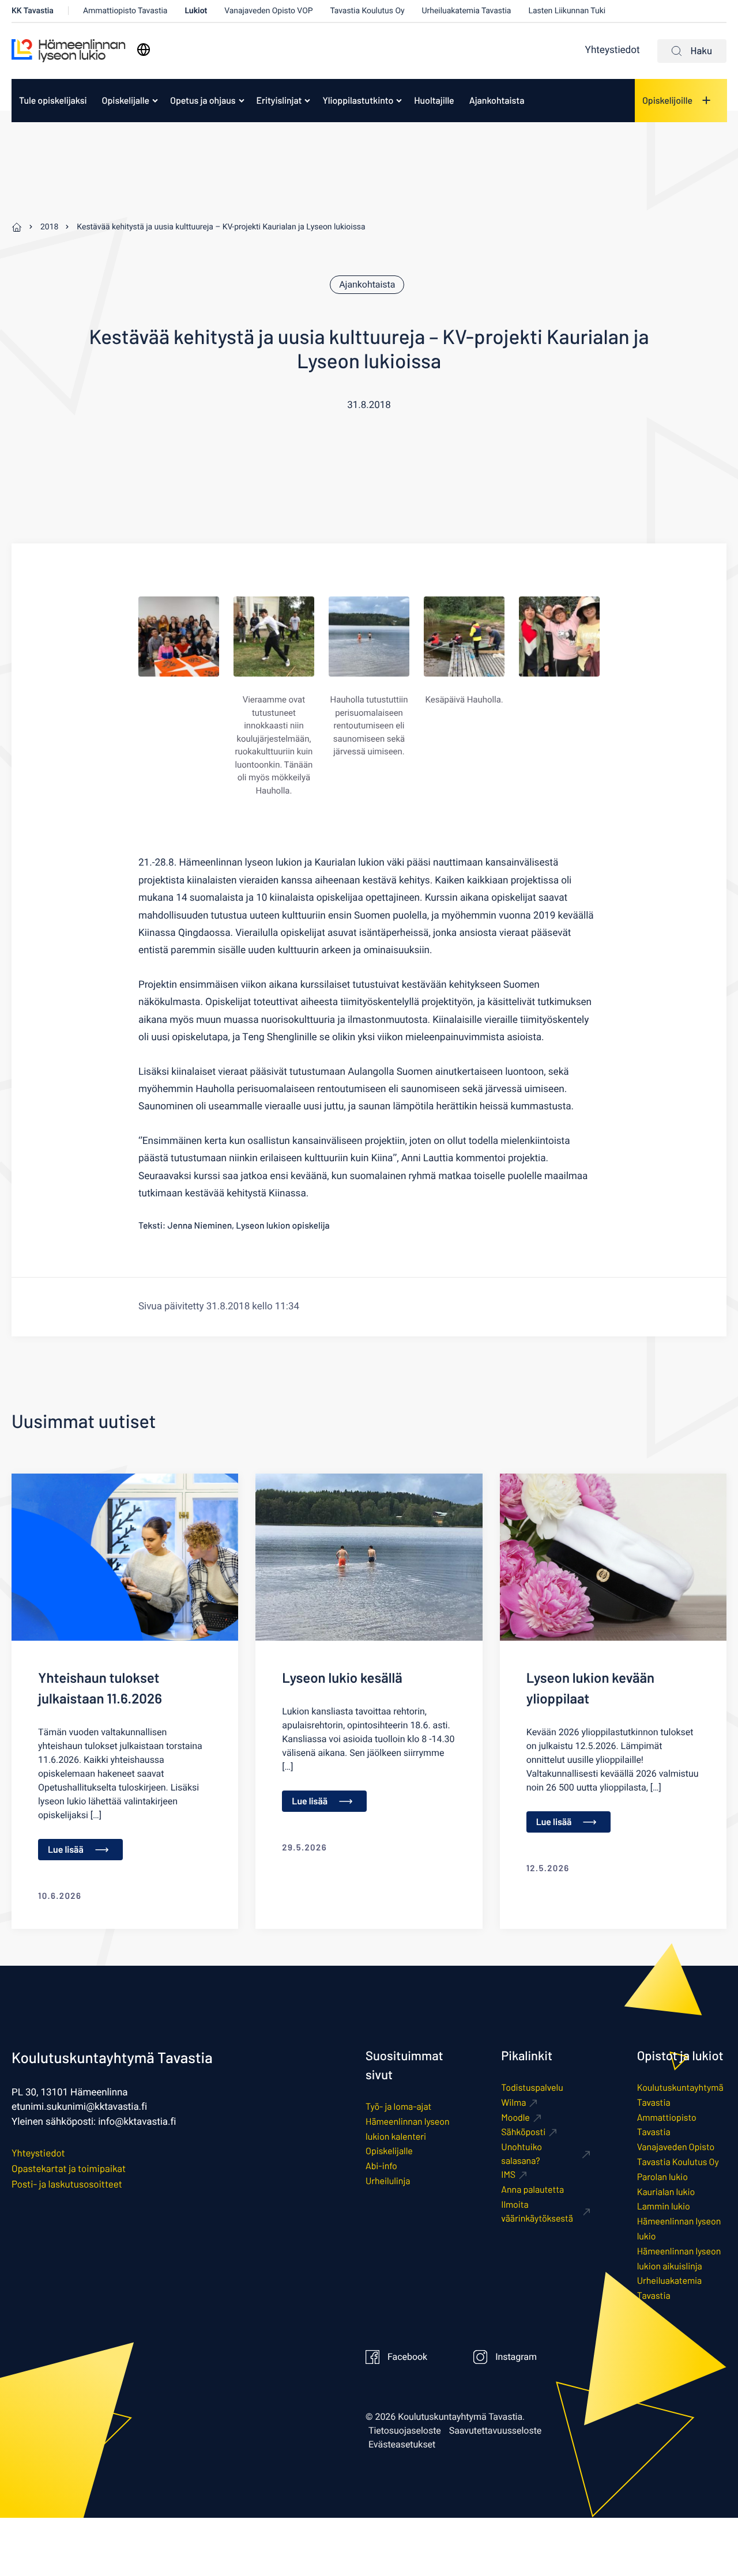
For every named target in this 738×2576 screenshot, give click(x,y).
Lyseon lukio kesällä (342, 1677)
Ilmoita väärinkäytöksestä (537, 2211)
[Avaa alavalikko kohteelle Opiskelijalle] (155, 100)
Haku (701, 51)
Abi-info (381, 2166)
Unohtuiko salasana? (522, 2154)
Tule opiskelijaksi (53, 101)
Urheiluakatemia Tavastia (467, 11)
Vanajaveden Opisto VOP (268, 11)
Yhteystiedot (613, 50)
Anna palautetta (532, 2190)
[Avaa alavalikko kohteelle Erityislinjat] (307, 100)
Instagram (516, 2357)
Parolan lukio (662, 2177)
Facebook (407, 2357)
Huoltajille (434, 101)
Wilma (513, 2103)
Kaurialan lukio (666, 2192)
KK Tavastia (33, 11)
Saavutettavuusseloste (496, 2431)
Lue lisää (66, 1850)
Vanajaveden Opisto (676, 2147)
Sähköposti (523, 2132)
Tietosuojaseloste (405, 2431)
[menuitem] (53, 101)
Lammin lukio (664, 2206)
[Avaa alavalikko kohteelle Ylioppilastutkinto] (399, 100)
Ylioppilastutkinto (358, 101)
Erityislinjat (279, 101)
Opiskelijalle (126, 101)
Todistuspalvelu (532, 2088)
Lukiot (196, 11)
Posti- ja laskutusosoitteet (67, 2184)
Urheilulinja (388, 2181)
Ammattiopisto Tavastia (125, 11)
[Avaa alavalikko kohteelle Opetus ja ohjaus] (242, 100)
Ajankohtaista (497, 101)
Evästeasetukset (402, 2445)
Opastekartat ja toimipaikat (69, 2169)
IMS (508, 2175)
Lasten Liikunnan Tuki (567, 11)
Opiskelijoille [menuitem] (667, 101)
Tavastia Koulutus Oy (368, 11)
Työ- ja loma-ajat (398, 2107)
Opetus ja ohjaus (203, 101)
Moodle (515, 2118)
